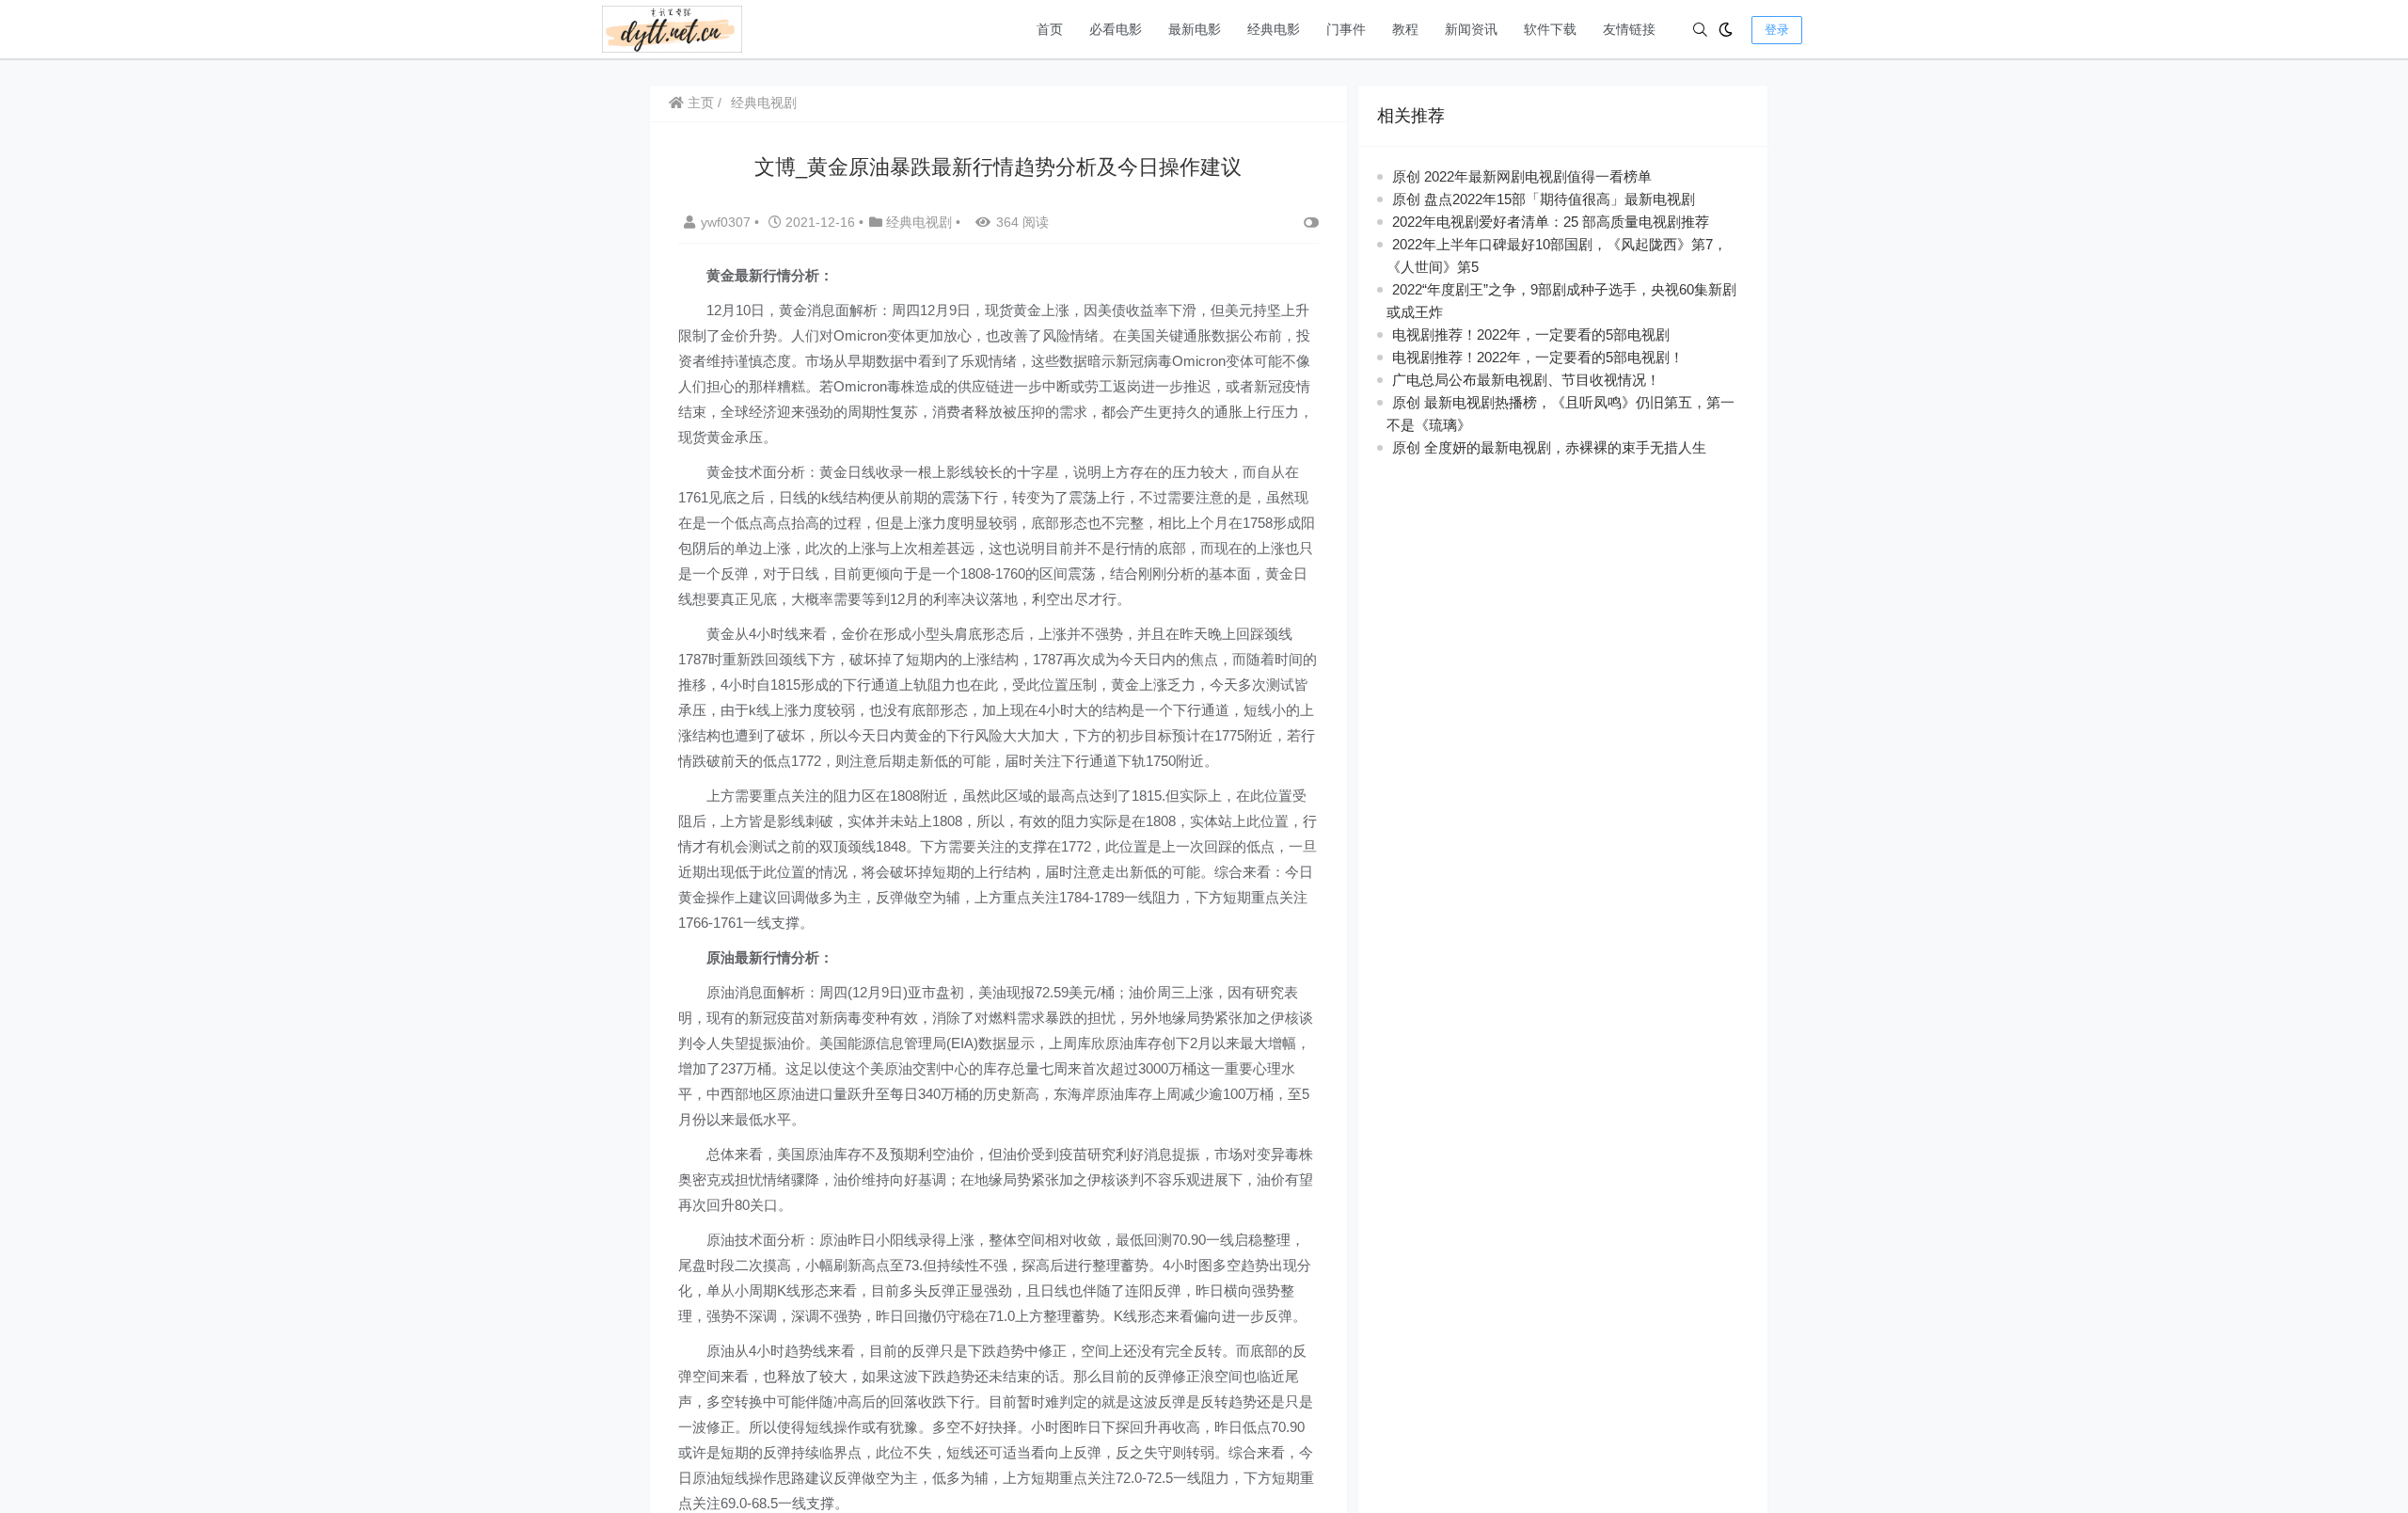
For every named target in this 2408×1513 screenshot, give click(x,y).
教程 (1405, 29)
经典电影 (1274, 29)
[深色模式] (1726, 30)
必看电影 (1116, 29)
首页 (1050, 29)
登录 (1777, 30)
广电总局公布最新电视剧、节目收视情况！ (1526, 380)
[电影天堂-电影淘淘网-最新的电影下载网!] (672, 28)
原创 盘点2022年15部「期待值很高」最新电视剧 (1544, 199)
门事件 (1346, 29)
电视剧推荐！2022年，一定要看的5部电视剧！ (1538, 357)
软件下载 (1550, 29)
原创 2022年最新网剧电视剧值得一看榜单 (1522, 176)
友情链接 (1629, 29)
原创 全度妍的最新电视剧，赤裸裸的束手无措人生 (1549, 447)
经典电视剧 (764, 103)
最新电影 (1195, 29)
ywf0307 (728, 222)
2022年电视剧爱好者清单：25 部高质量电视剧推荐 (1551, 222)
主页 (699, 103)
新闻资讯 (1471, 29)
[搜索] (1700, 30)
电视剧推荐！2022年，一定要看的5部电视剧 (1531, 334)
